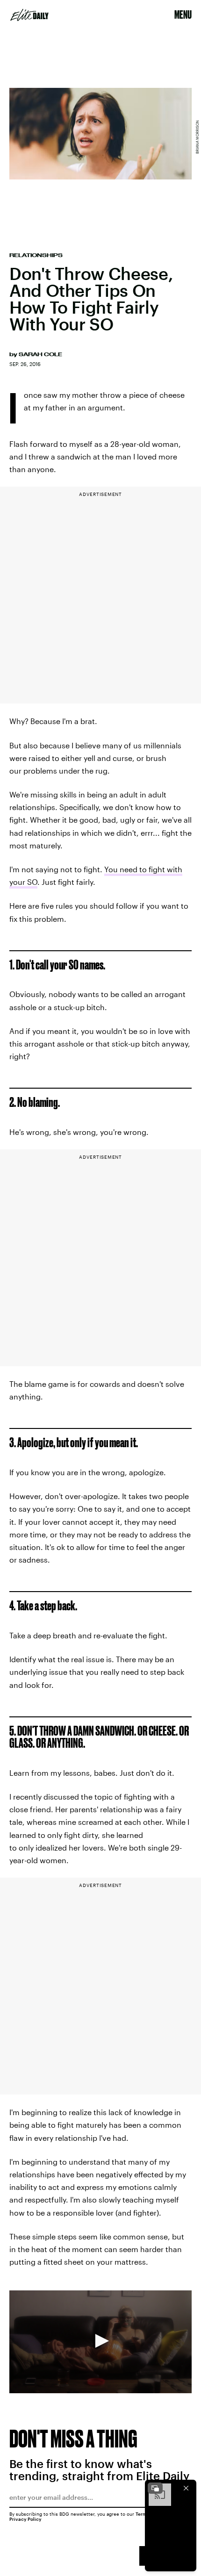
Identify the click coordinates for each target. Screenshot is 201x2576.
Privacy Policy (25, 2519)
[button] (100, 2341)
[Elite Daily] (29, 15)
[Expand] (155, 2488)
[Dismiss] (186, 2488)
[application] (100, 2342)
